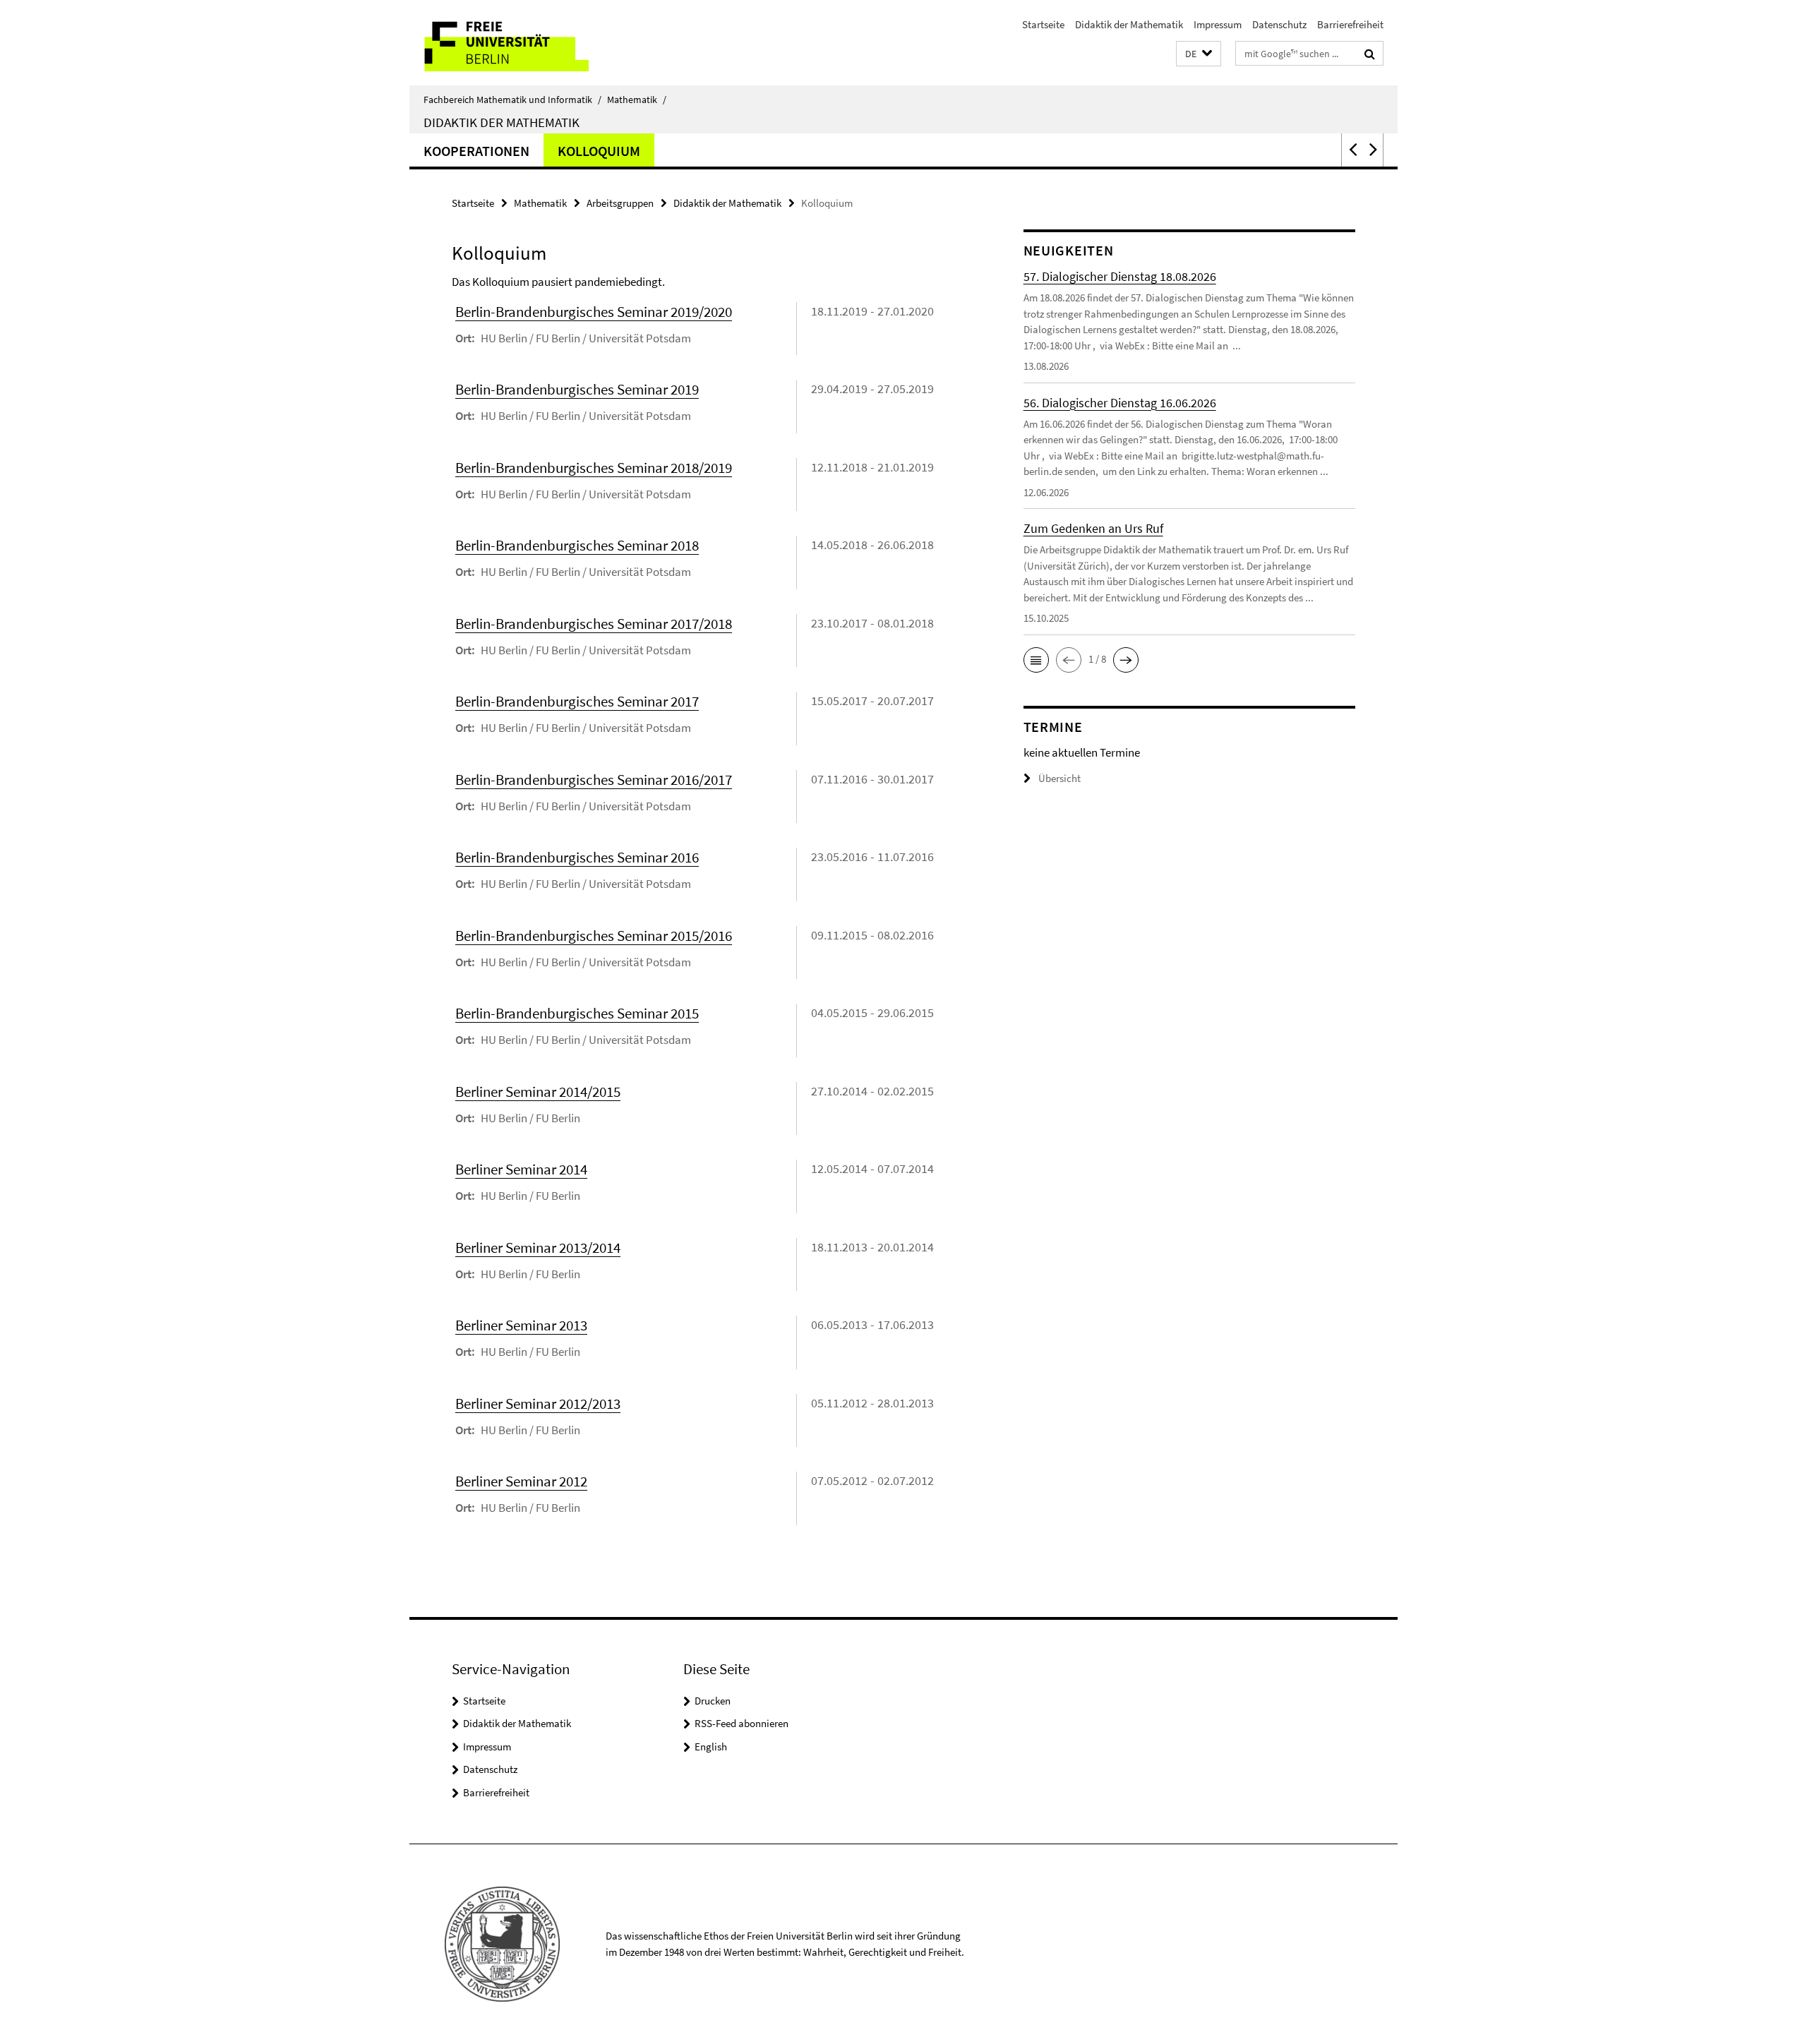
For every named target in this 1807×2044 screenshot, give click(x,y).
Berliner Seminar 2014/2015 (538, 1092)
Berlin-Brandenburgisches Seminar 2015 (577, 1013)
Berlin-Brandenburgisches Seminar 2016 (577, 857)
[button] (1199, 54)
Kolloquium (599, 151)
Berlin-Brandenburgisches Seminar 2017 (577, 701)
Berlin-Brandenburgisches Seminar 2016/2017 (594, 780)
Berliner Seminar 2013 (521, 1325)
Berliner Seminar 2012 (521, 1481)
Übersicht (1059, 778)
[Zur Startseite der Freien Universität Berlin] (528, 43)
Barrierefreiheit (1350, 24)
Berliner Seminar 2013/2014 (538, 1248)
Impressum (1218, 24)
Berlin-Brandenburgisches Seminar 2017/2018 (594, 624)
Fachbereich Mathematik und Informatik (512, 100)
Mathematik (637, 100)
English (711, 1747)
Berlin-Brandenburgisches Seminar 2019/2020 (594, 312)
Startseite (1043, 24)
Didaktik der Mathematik (1129, 24)
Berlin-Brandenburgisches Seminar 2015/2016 (594, 936)
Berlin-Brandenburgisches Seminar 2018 (577, 545)
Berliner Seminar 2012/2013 (538, 1403)
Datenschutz (1279, 24)
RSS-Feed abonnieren (742, 1723)
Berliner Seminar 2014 (521, 1169)
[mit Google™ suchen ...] (1370, 54)
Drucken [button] (713, 1701)
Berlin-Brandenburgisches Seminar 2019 (577, 389)
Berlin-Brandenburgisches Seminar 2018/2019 (594, 468)
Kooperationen (476, 151)
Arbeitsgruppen (620, 203)
